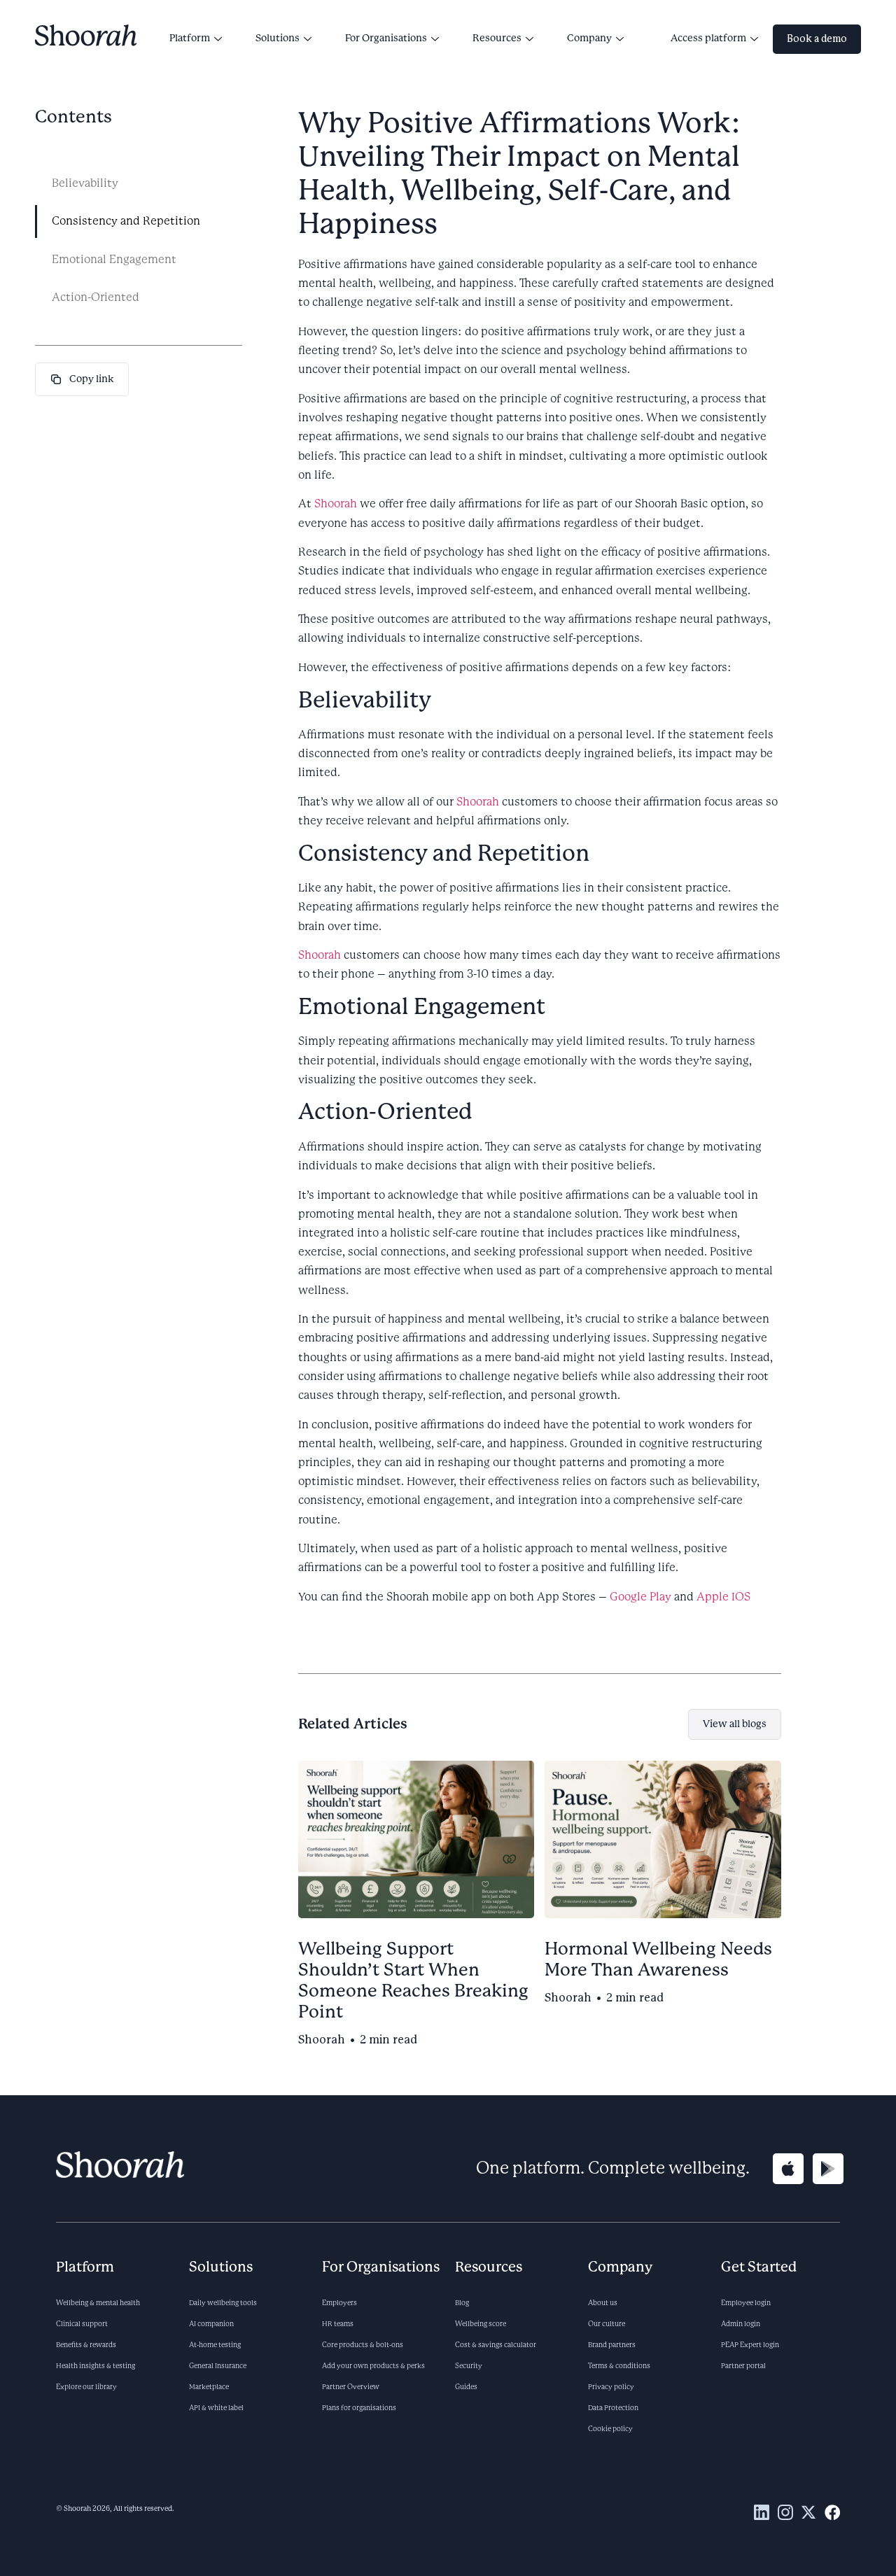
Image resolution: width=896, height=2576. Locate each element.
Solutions (278, 38)
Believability (85, 183)
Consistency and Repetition (126, 221)
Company (589, 38)
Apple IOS (723, 1597)
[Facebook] (832, 2512)
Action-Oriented (96, 297)
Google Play (640, 1597)
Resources (497, 38)
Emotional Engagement (114, 260)
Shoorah (336, 504)
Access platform (708, 38)
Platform (190, 38)
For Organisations (386, 38)
